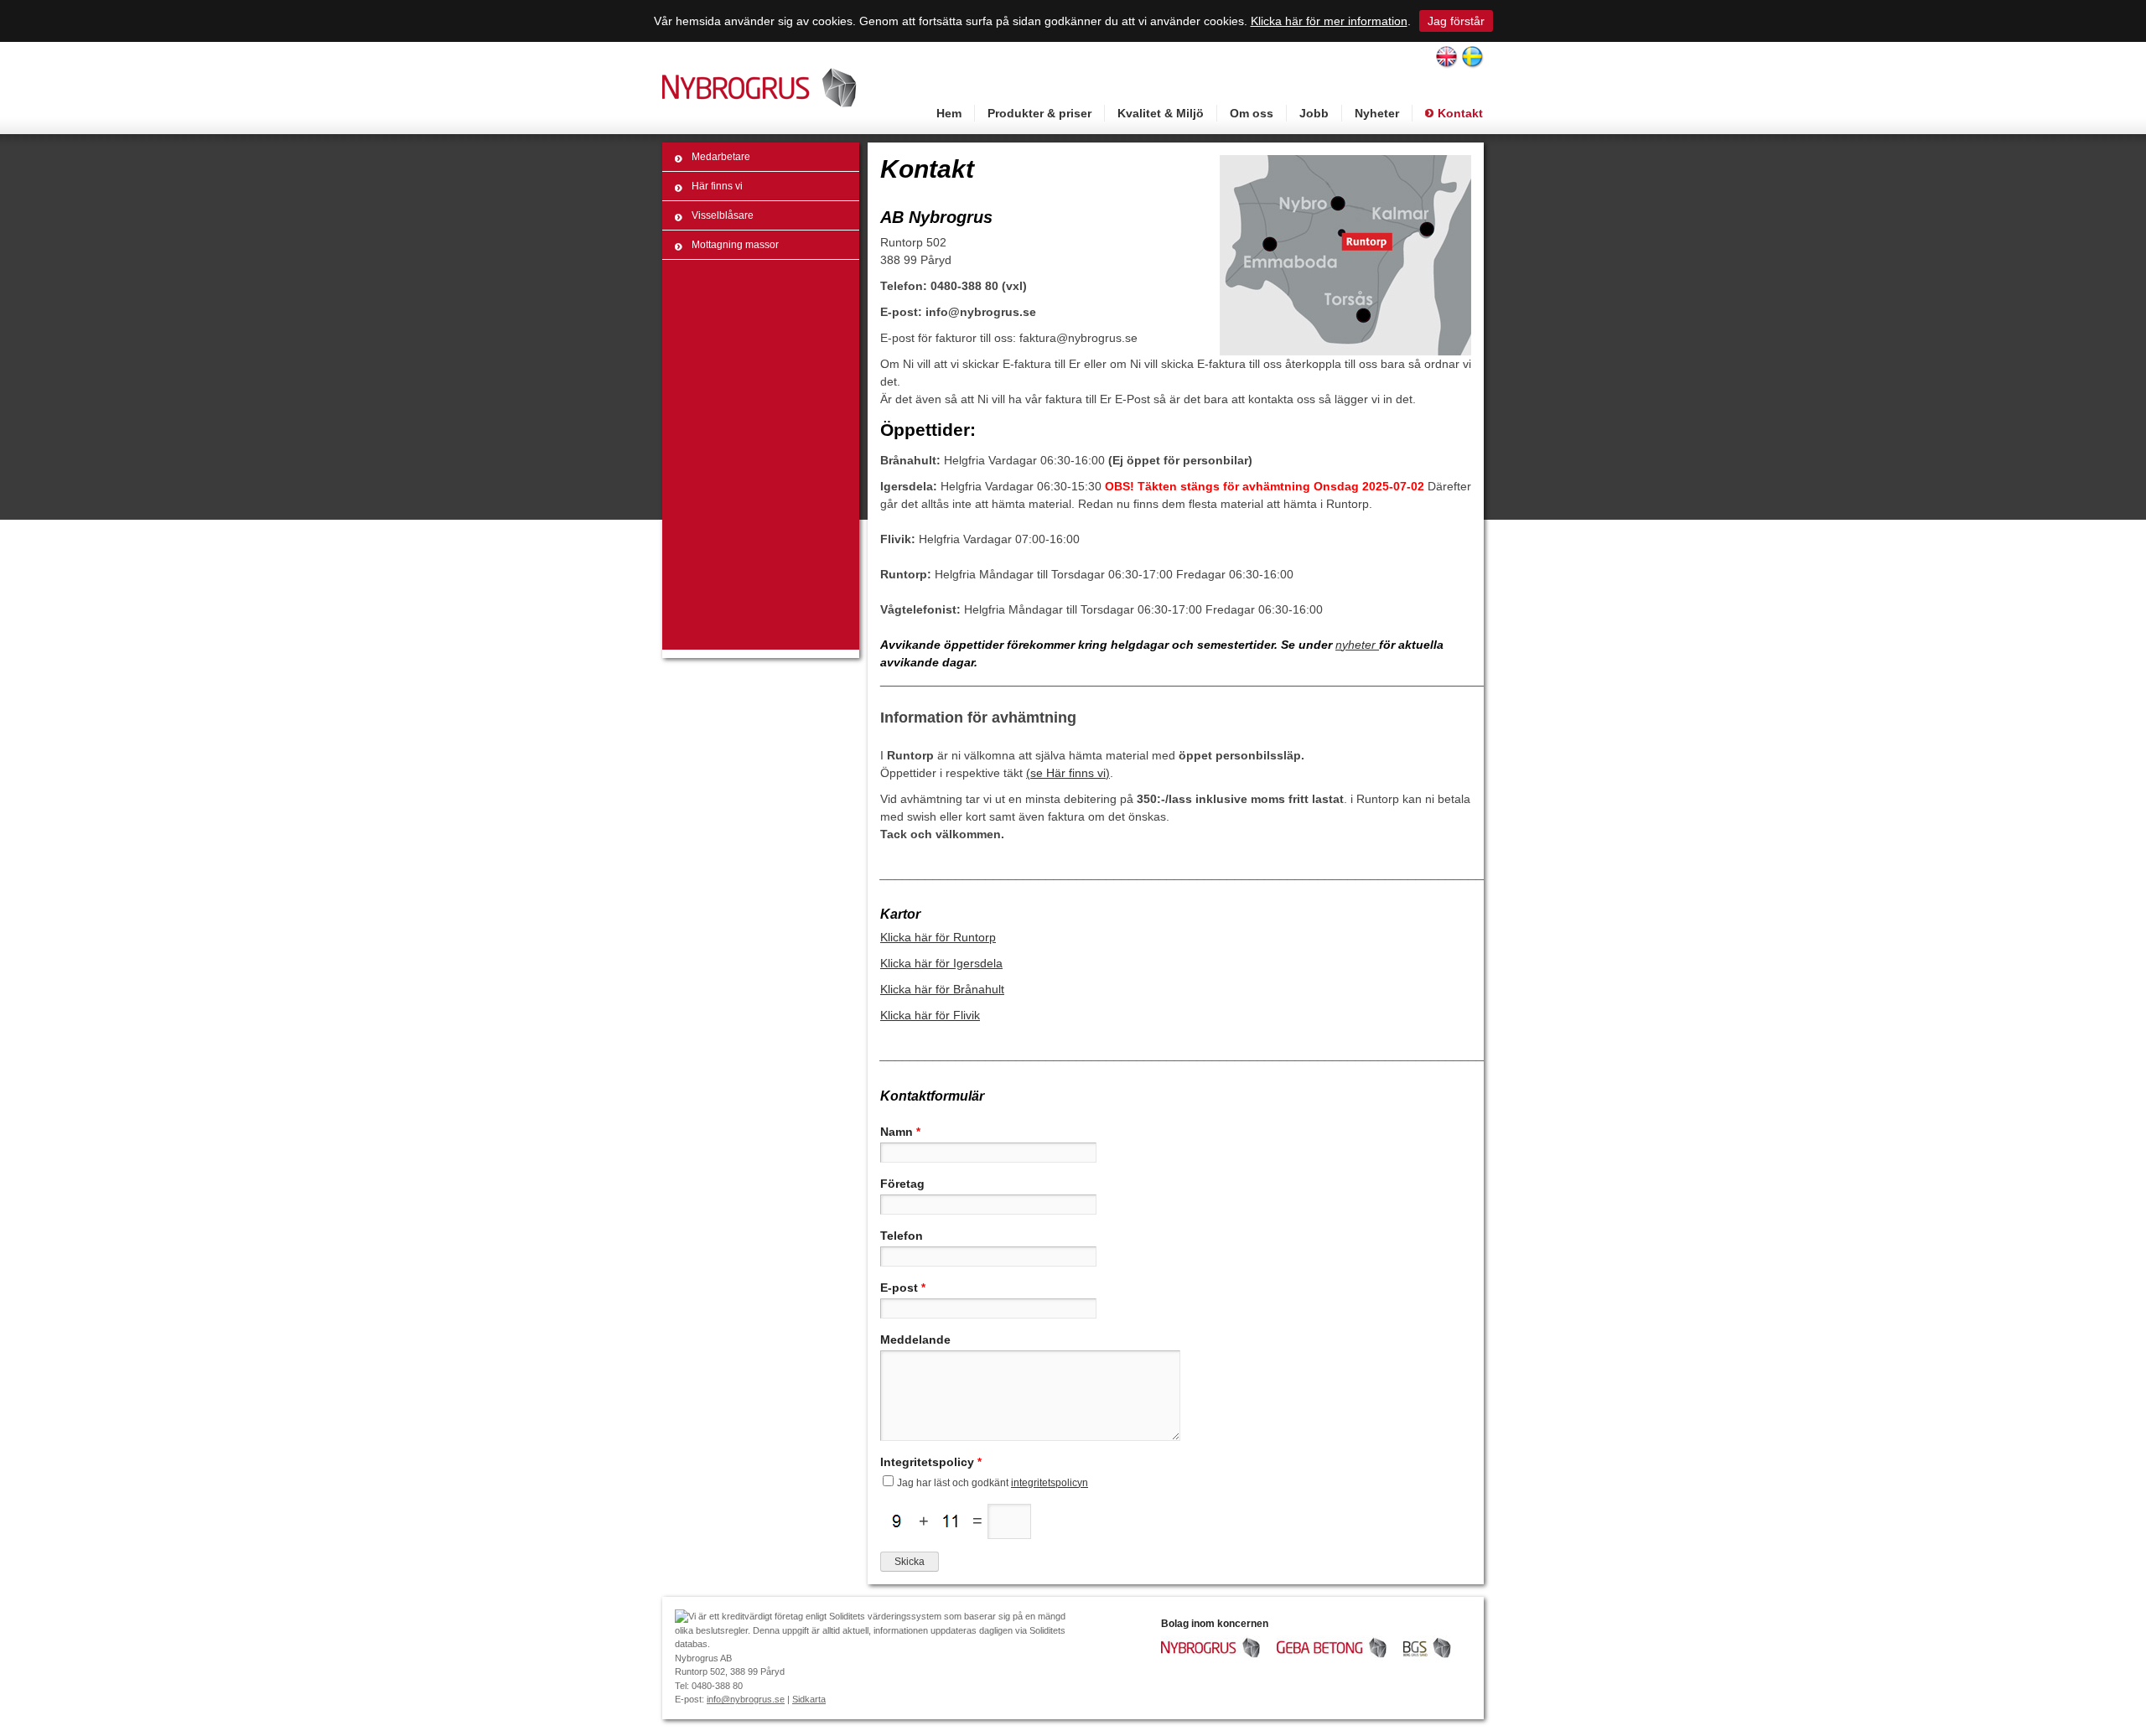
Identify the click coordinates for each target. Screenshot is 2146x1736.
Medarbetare (721, 157)
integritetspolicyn (1050, 1483)
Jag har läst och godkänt (993, 1483)
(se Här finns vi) (1068, 773)
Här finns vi (717, 186)
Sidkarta (809, 1699)
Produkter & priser (1039, 113)
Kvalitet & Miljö (1161, 113)
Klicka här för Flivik (930, 1015)
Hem (949, 113)
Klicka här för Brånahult (942, 989)
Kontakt (1460, 113)
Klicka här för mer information (1329, 21)
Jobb (1314, 113)
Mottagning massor (735, 245)
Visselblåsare (723, 215)
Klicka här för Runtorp (938, 937)
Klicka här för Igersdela (941, 963)
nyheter (1357, 645)
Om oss (1252, 113)
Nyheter (1377, 113)
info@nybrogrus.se (746, 1699)
